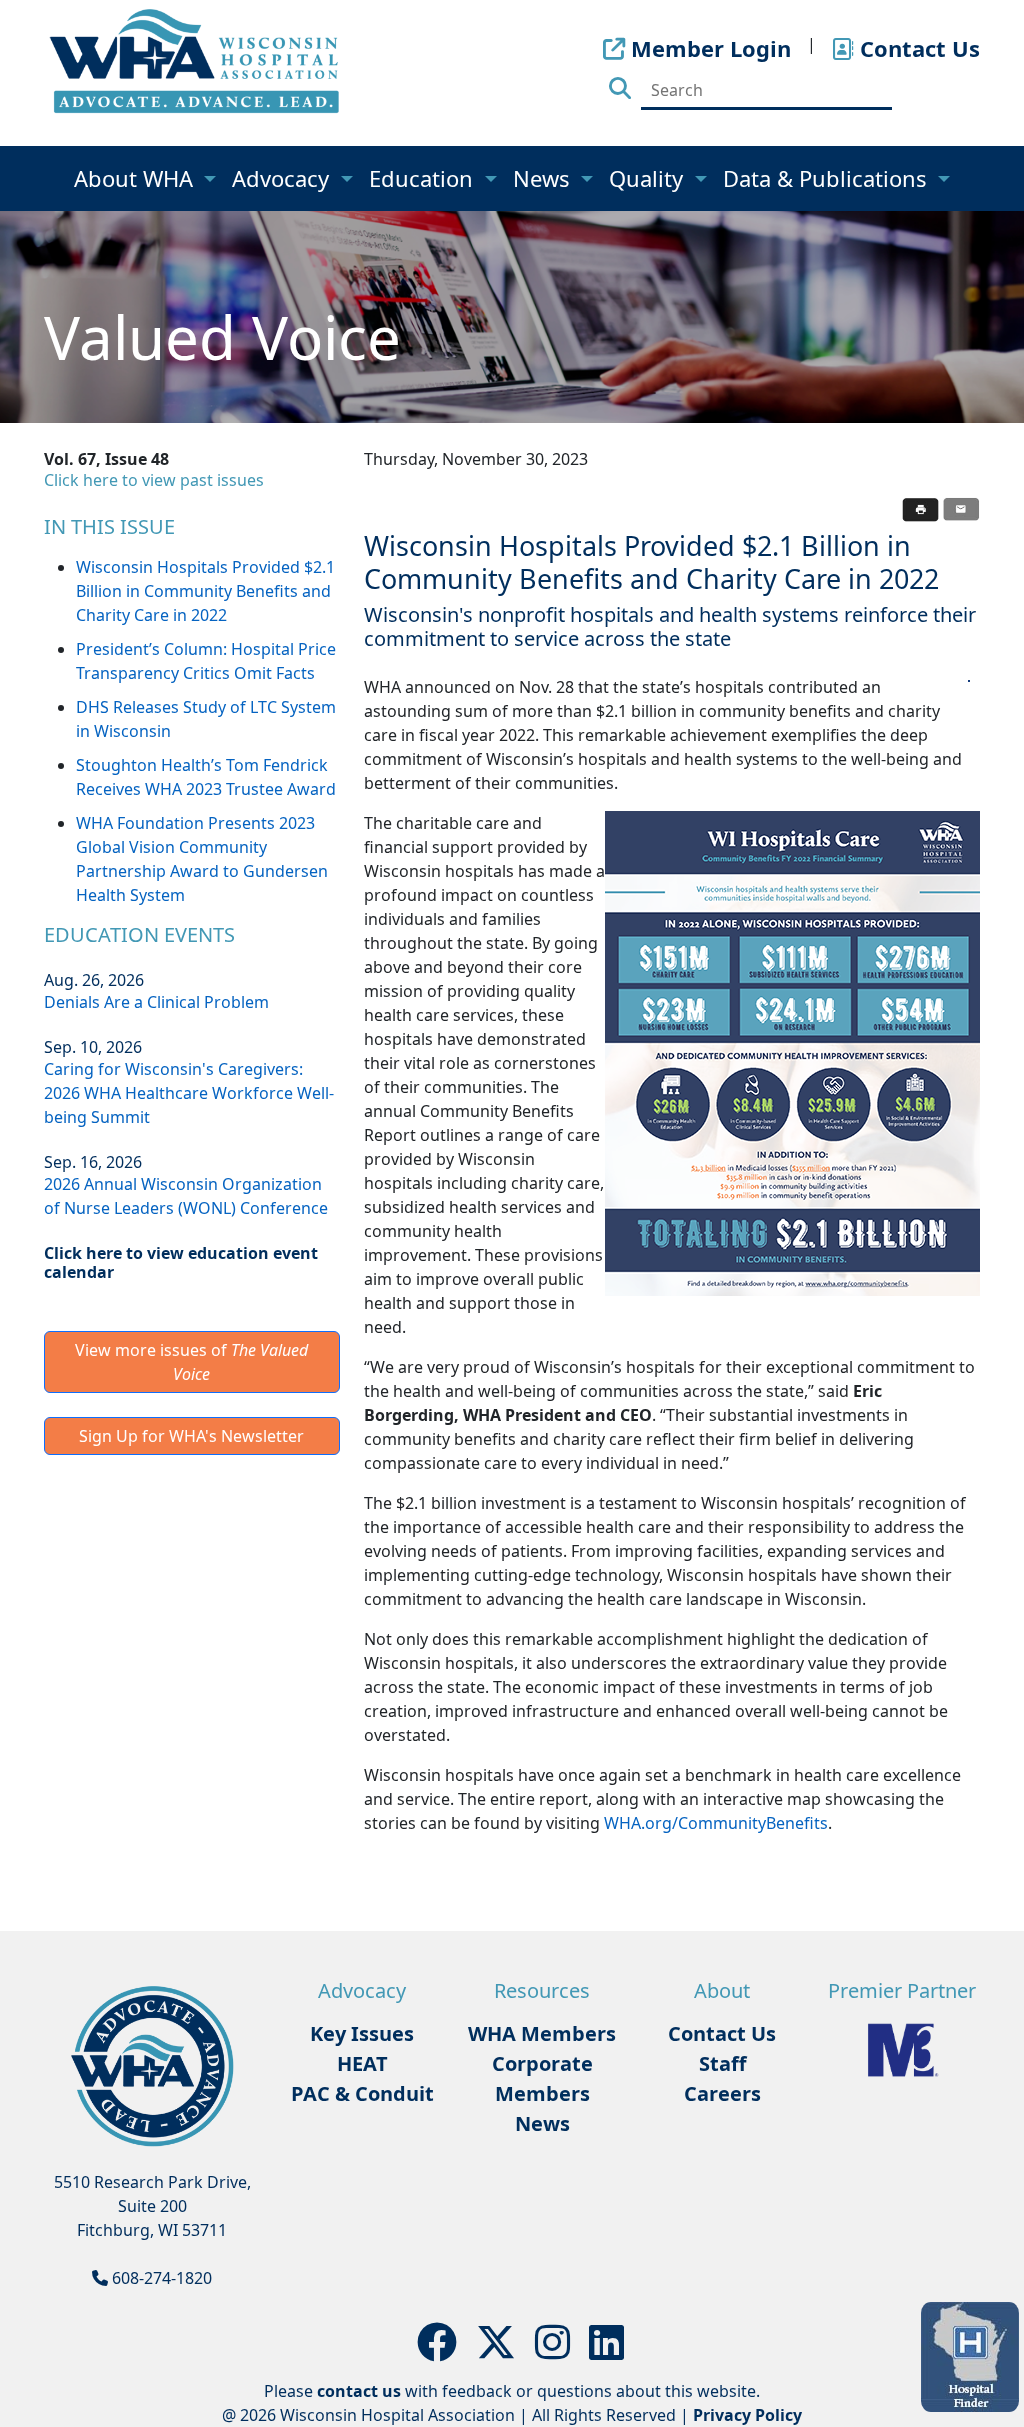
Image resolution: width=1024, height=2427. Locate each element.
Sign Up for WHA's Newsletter (191, 1436)
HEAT (362, 2063)
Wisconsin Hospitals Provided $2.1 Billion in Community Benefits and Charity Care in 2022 (205, 591)
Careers (722, 2093)
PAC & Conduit (362, 2093)
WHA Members (542, 2033)
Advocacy (283, 178)
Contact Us (722, 2033)
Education (424, 178)
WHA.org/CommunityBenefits (716, 1823)
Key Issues (362, 2033)
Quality (649, 178)
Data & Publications (828, 178)
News (544, 178)
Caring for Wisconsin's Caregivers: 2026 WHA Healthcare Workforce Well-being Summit (189, 1093)
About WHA (136, 178)
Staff (722, 2063)
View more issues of (191, 1362)
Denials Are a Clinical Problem (156, 1002)
